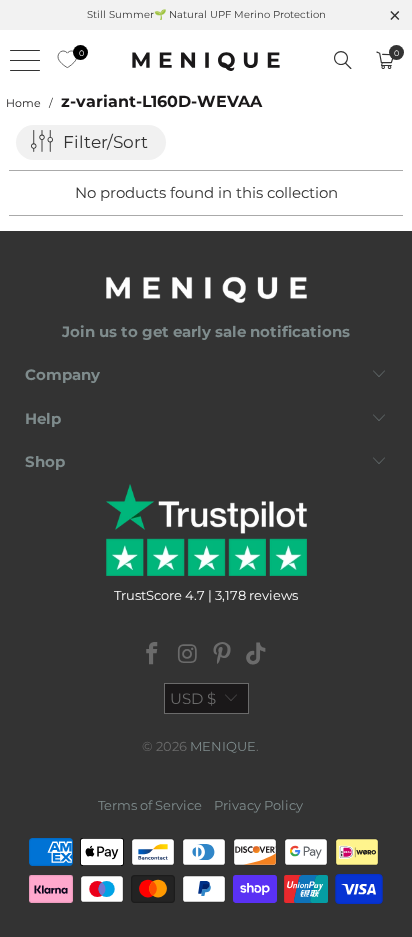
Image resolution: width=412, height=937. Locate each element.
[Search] (343, 60)
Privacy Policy (258, 805)
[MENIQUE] (206, 60)
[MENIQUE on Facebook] (153, 655)
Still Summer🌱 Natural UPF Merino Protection (206, 14)
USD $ (193, 698)
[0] (62, 60)
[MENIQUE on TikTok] (257, 655)
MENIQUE (223, 746)
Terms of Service (150, 805)
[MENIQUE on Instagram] (188, 655)
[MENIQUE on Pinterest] (223, 655)
